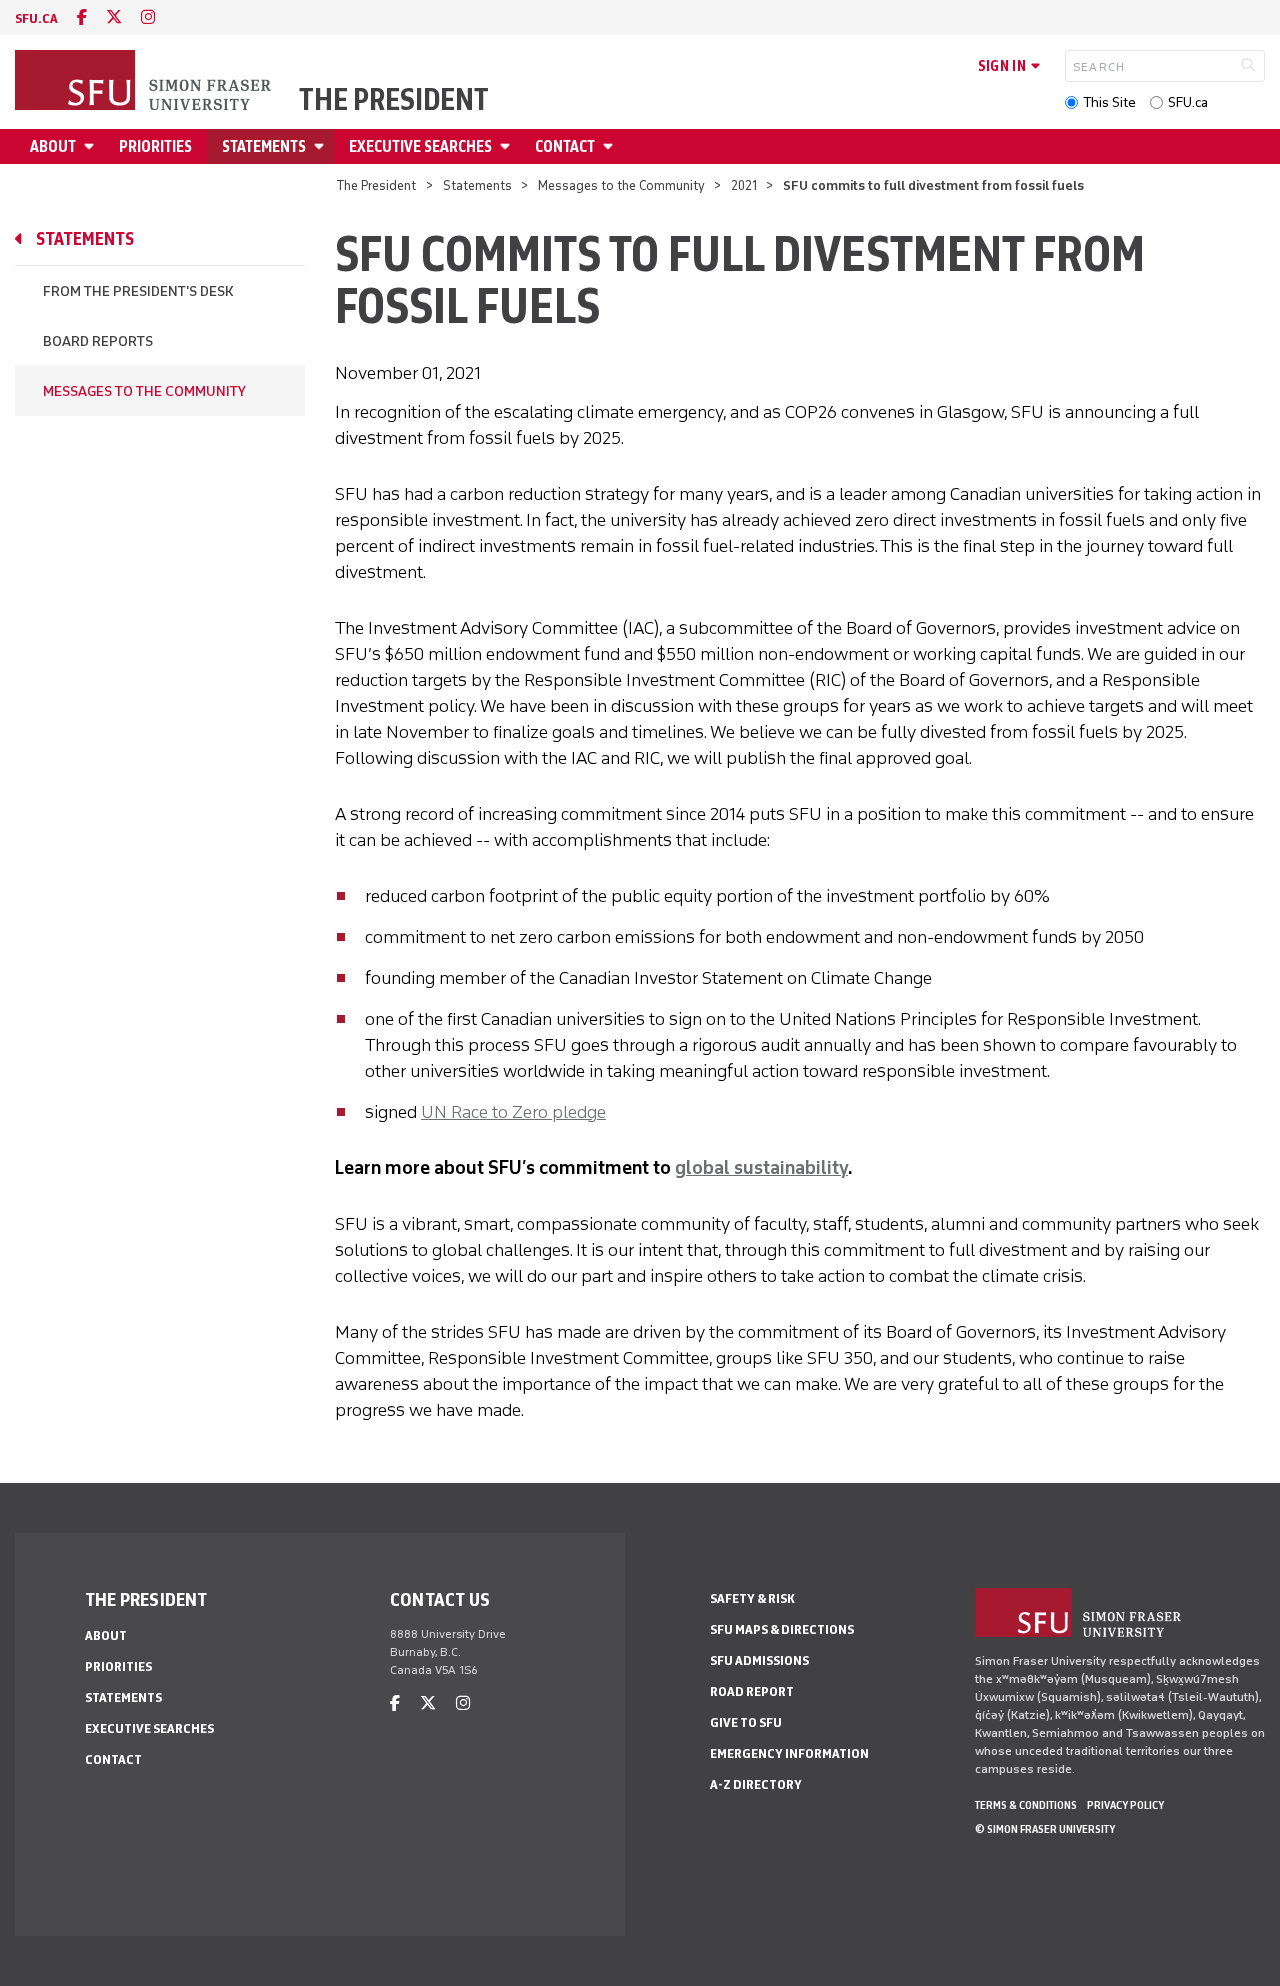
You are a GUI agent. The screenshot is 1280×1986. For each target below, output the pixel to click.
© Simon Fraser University (1045, 1829)
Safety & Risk (752, 1598)
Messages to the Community (621, 185)
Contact (565, 146)
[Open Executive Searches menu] (508, 146)
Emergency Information (789, 1753)
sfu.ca (36, 18)
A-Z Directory (756, 1784)
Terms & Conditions (1026, 1805)
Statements (264, 146)
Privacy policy (1125, 1805)
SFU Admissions (759, 1660)
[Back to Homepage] (145, 82)
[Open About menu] (92, 146)
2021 (744, 185)
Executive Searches (420, 146)
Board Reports (98, 341)
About (53, 146)
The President (394, 100)
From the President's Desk (138, 291)
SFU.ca (1188, 102)
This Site (1109, 102)
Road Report (752, 1691)
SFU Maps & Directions (782, 1629)
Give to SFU (746, 1722)
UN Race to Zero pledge (513, 1112)
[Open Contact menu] (611, 146)
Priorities (155, 146)
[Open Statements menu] (322, 146)
